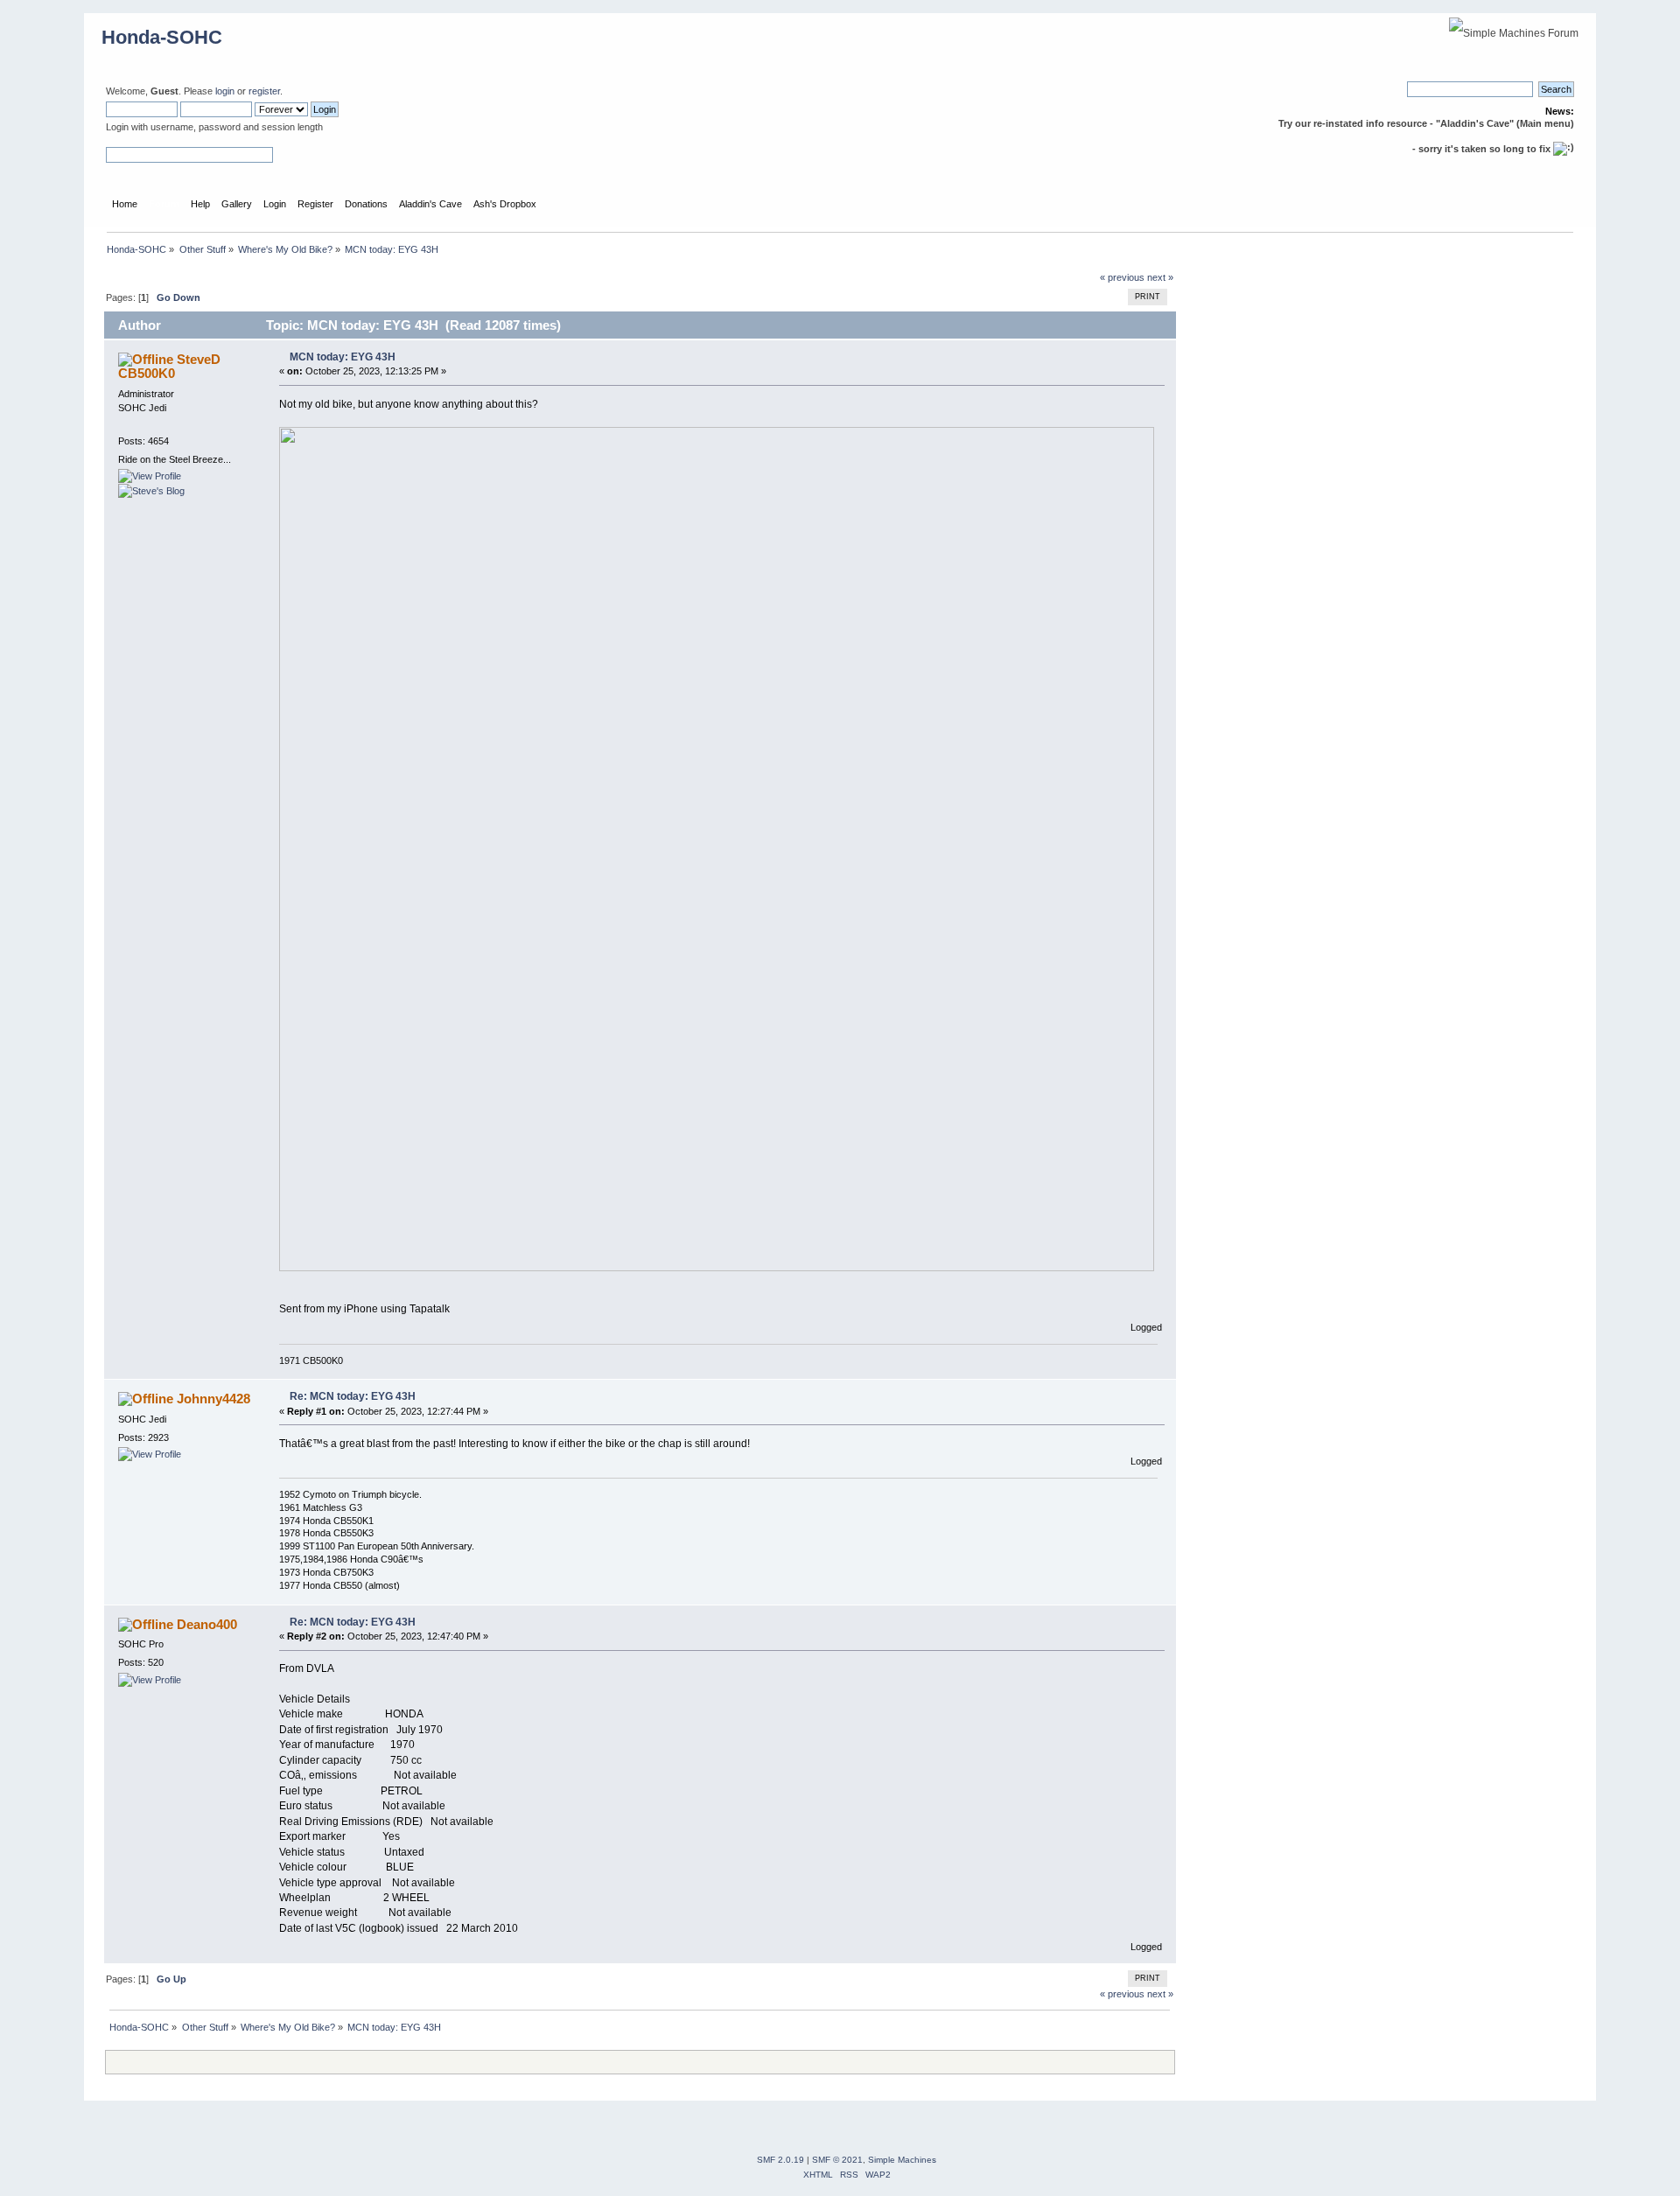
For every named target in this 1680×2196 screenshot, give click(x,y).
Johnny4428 (213, 1399)
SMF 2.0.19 (780, 2160)
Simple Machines (902, 2160)
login (225, 91)
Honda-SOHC (162, 37)
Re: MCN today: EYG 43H (353, 1396)
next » (1160, 277)
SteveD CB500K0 (169, 366)
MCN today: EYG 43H (343, 357)
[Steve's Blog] (151, 491)
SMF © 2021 (837, 2160)
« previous (1122, 277)
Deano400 (207, 1624)
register (264, 91)
